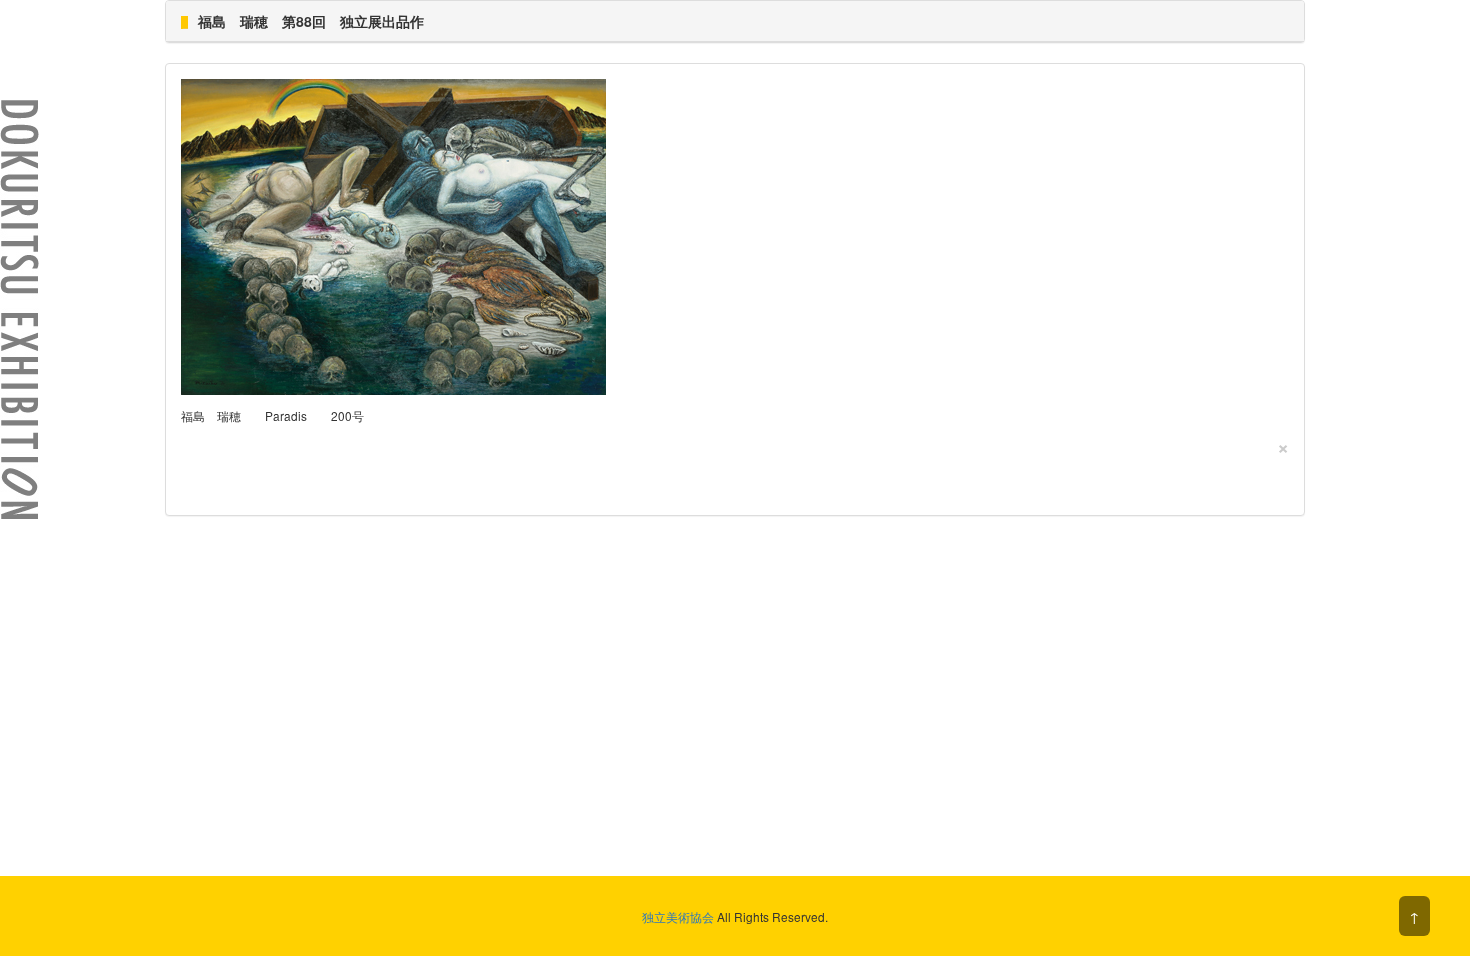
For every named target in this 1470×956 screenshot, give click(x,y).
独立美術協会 (678, 916)
